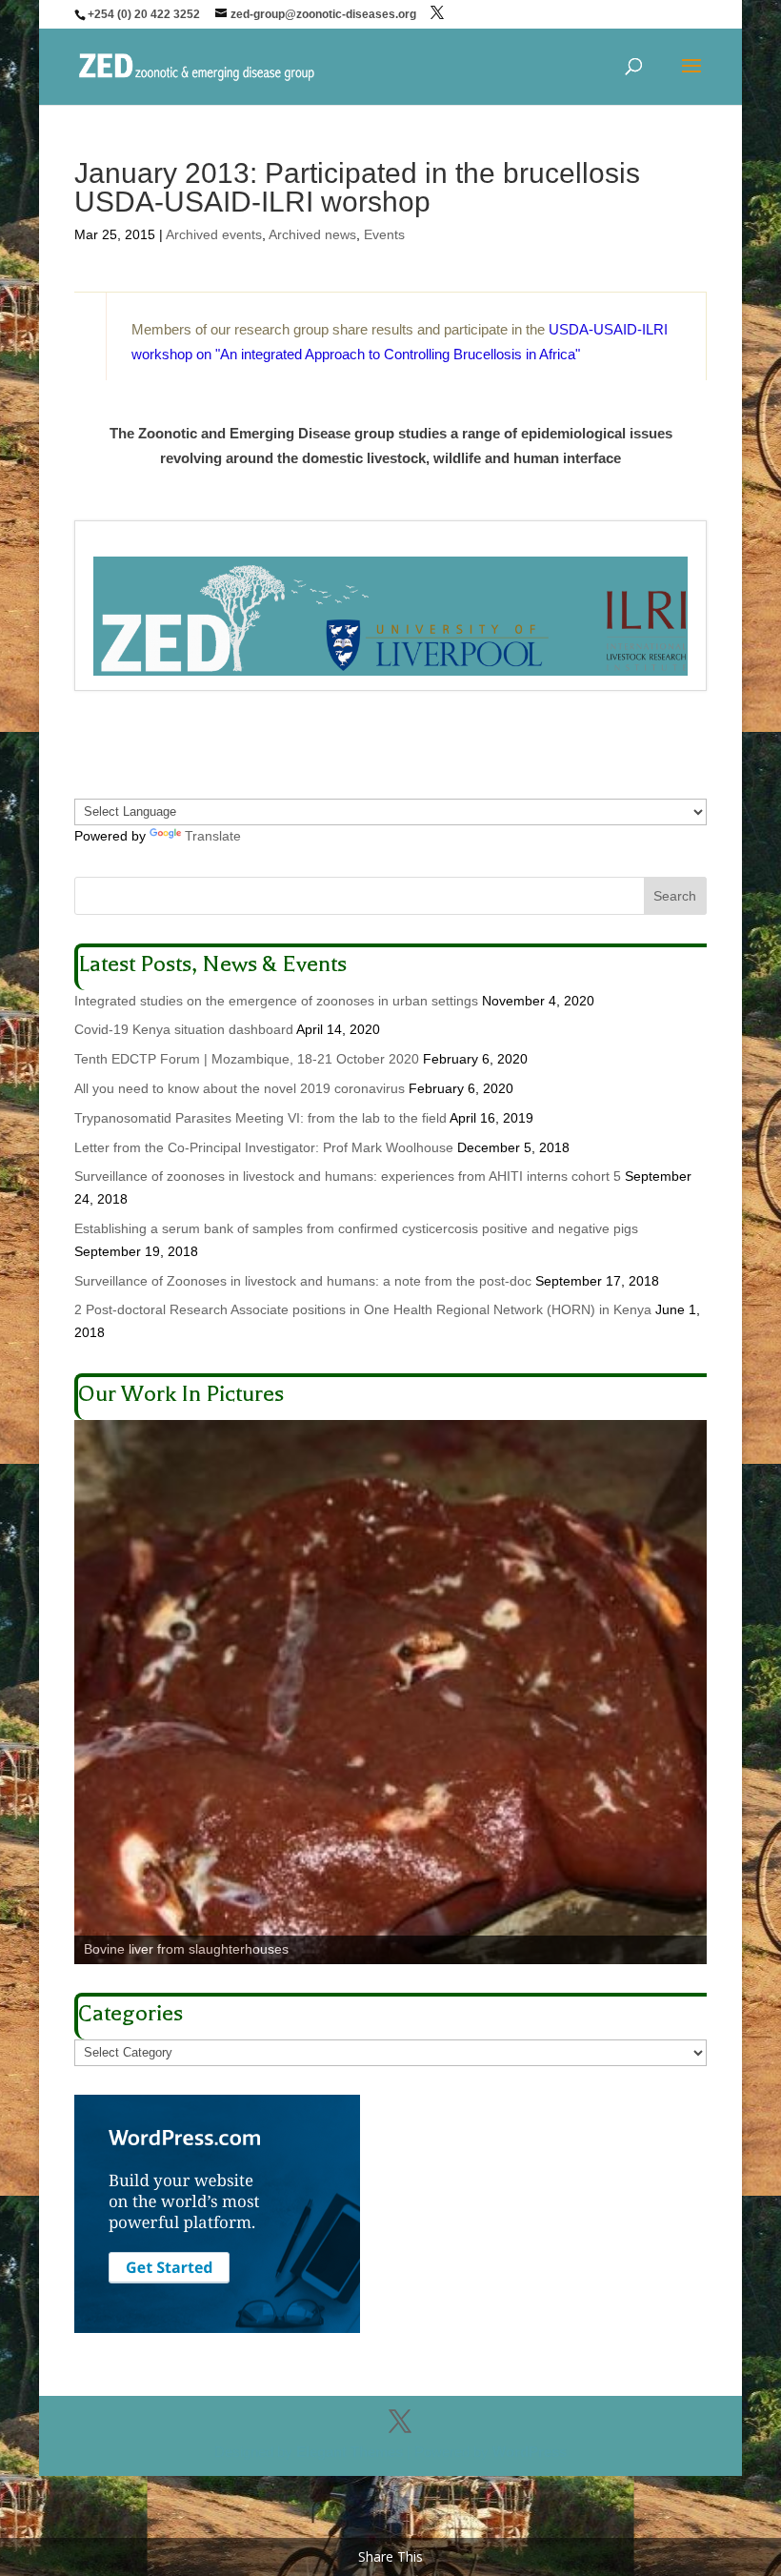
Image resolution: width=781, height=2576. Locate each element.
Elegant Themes (350, 2452)
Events (384, 234)
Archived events (214, 234)
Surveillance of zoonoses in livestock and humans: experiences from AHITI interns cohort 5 (348, 1176)
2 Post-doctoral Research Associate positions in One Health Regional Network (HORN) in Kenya (363, 1309)
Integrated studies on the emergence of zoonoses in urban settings (276, 1001)
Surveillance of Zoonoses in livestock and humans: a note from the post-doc (303, 1281)
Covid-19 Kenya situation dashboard (184, 1029)
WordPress (530, 2452)
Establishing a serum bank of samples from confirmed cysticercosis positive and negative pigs (356, 1228)
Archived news (312, 234)
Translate (213, 836)
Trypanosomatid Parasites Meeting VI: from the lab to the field (260, 1118)
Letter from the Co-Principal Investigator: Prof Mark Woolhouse (264, 1147)
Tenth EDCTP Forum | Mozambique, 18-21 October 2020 (247, 1059)
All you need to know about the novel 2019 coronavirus (240, 1088)
